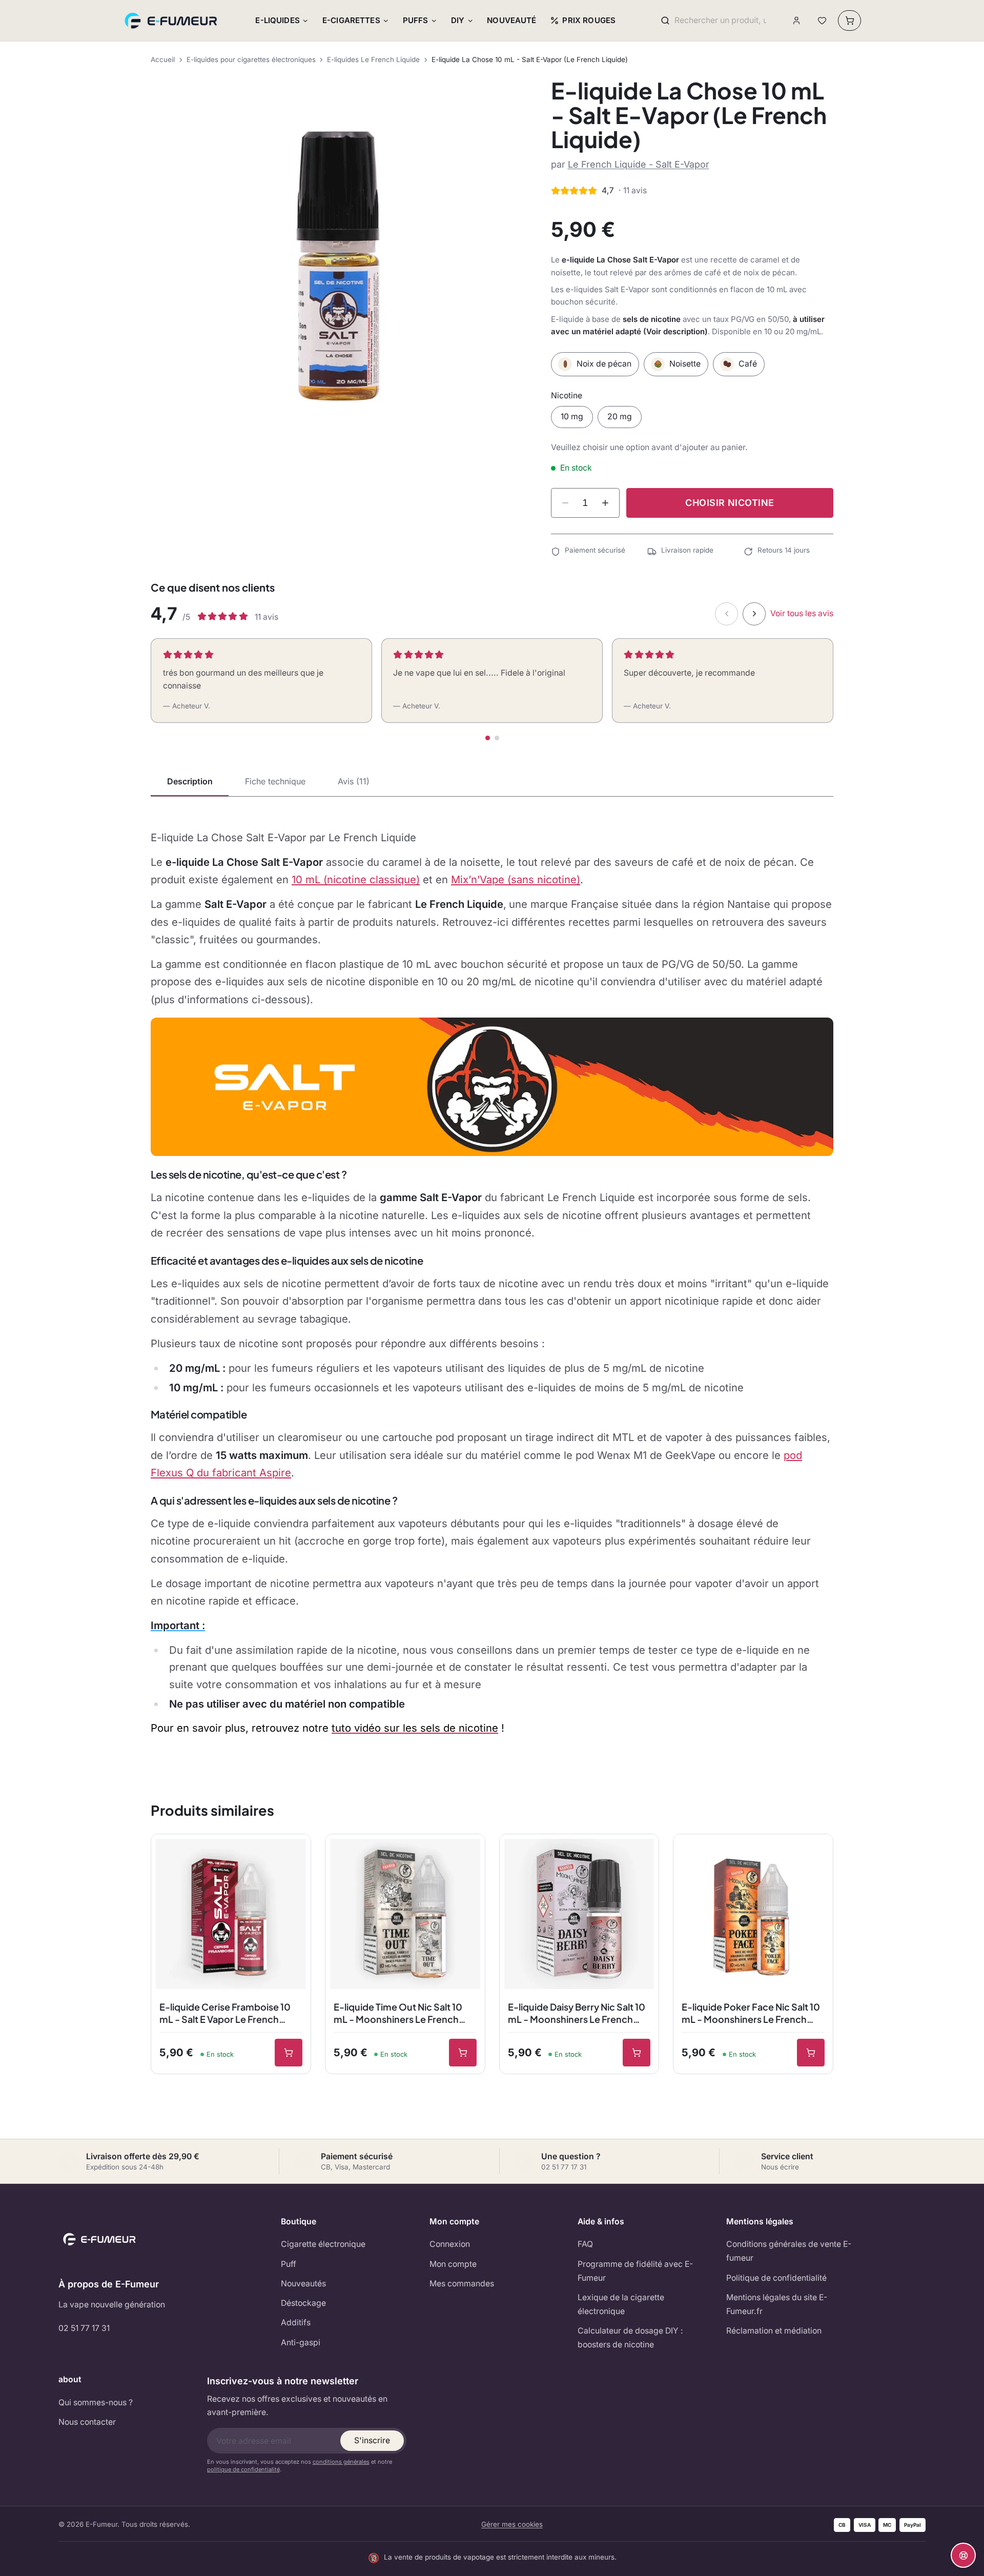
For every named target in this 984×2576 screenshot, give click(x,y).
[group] (338, 266)
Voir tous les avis (802, 613)
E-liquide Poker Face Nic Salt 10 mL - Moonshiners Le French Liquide (751, 2014)
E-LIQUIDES (278, 20)
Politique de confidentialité (776, 2278)
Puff (289, 2264)
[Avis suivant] (754, 614)
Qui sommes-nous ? (96, 2402)
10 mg (572, 417)
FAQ (585, 2244)
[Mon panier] (849, 21)
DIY (458, 20)
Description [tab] (190, 781)
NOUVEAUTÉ (511, 20)
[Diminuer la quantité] (565, 503)
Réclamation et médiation (774, 2331)
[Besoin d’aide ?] (963, 2555)
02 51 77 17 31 (84, 2328)
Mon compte (453, 2264)
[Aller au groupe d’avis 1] (488, 738)
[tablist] (492, 782)
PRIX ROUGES (589, 20)
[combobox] (720, 21)
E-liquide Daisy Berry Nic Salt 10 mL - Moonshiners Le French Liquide (577, 2014)
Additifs (296, 2323)
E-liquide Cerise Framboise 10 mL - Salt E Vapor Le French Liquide (225, 2014)
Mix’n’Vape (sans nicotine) (516, 879)
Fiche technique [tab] (275, 781)
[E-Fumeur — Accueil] (172, 21)
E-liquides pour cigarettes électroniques (251, 59)
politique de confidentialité (243, 2469)
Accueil (163, 59)
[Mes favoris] (822, 21)
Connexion (450, 2244)
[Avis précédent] (726, 614)
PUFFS (416, 20)
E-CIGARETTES (351, 20)
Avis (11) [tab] (354, 781)
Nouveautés (303, 2284)
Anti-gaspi (301, 2342)
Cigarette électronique (323, 2244)
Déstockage (303, 2303)
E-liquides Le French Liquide (373, 59)
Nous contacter (87, 2422)
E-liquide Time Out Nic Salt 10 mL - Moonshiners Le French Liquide (398, 2014)
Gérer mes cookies (512, 2524)
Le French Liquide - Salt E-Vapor (639, 164)
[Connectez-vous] (797, 21)
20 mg (620, 417)
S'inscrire (372, 2440)
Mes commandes (462, 2284)
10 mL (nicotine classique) (356, 879)
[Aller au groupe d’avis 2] (497, 738)
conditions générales (341, 2462)
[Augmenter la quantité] (605, 503)
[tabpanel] (492, 1283)
